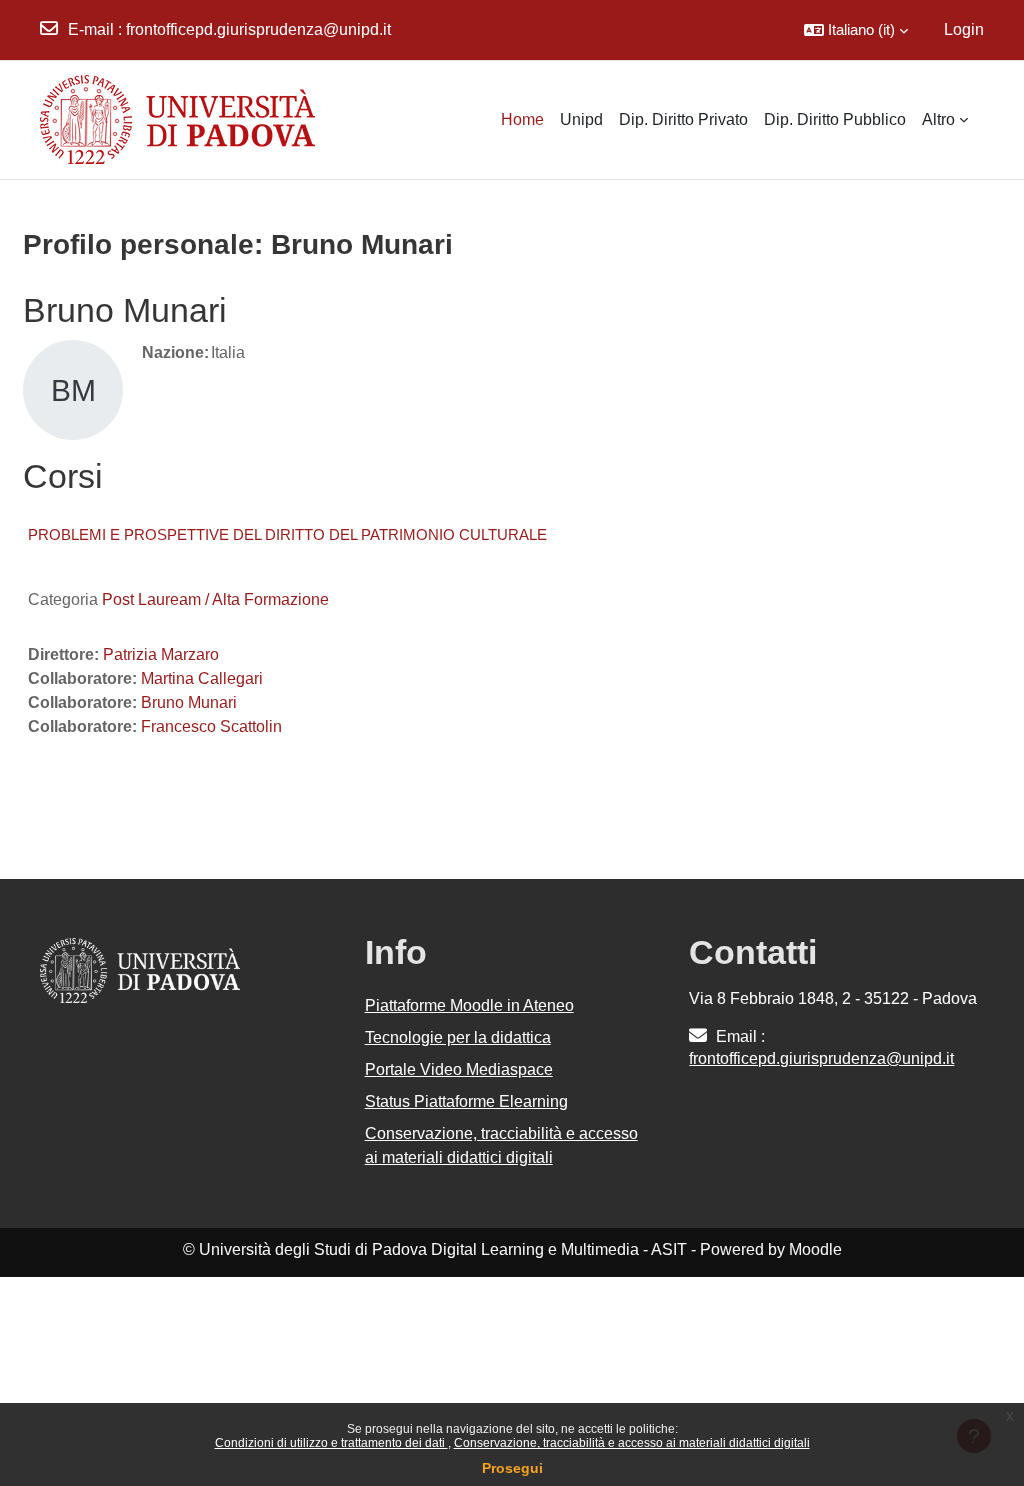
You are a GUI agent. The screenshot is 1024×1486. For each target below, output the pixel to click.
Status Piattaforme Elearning (466, 1101)
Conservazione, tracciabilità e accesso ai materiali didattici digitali (632, 1443)
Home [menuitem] (522, 119)
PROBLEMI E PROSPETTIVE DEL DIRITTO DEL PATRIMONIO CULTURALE (287, 534)
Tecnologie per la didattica (458, 1037)
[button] (856, 30)
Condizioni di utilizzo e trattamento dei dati (331, 1443)
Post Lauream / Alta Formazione (215, 599)
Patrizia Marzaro (161, 654)
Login (964, 29)
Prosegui (512, 1468)
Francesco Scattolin (211, 726)
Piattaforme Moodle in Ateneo (469, 1005)
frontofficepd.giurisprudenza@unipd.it (258, 29)
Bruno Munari (189, 702)
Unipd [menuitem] (581, 119)
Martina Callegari (202, 678)
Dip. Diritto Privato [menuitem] (683, 119)
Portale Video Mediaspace (459, 1069)
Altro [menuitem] (938, 119)
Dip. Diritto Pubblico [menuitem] (835, 119)
